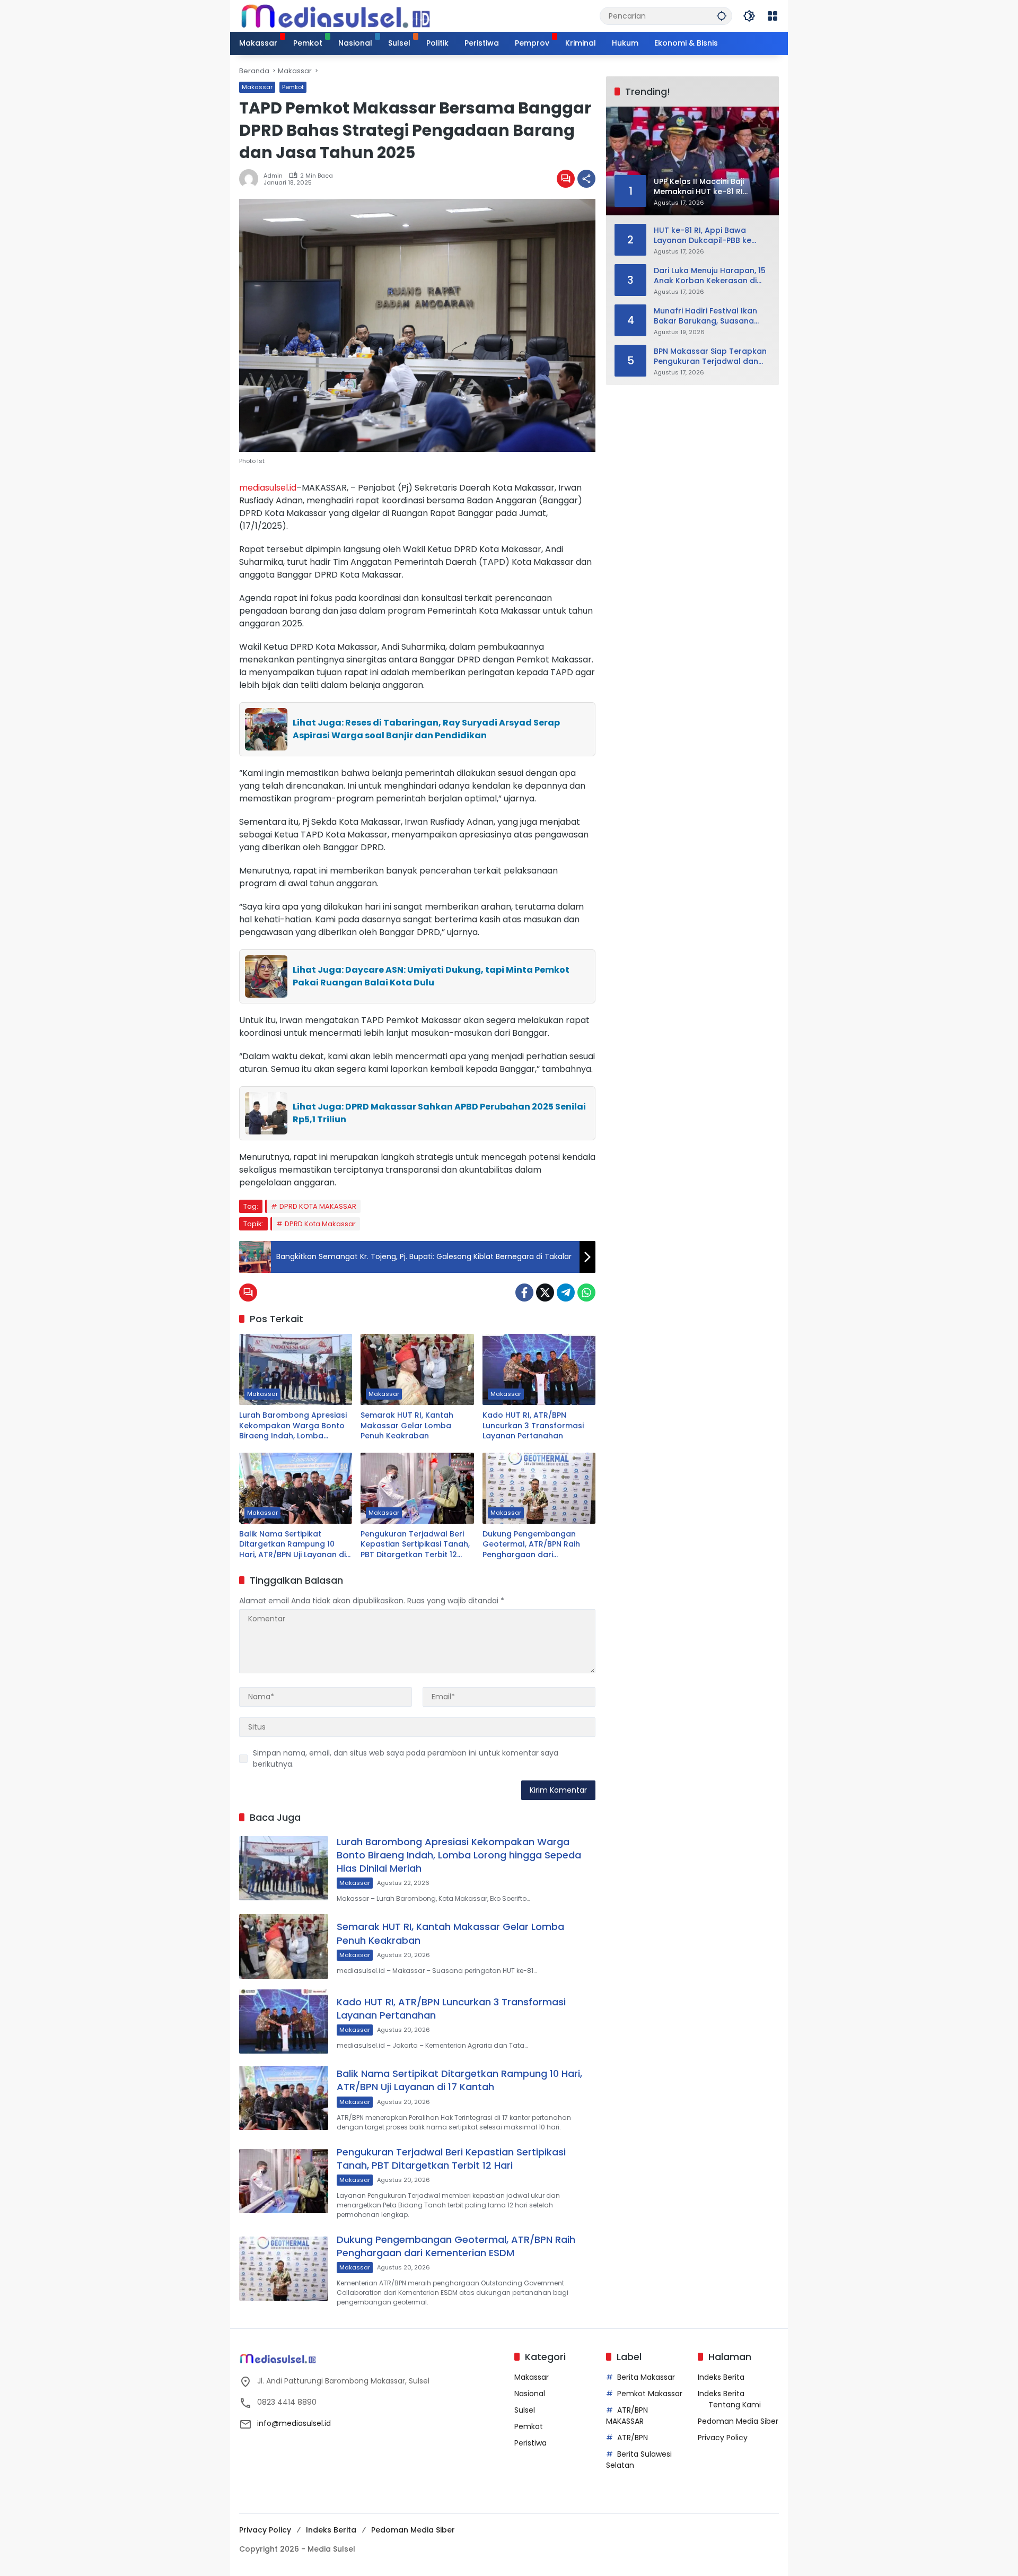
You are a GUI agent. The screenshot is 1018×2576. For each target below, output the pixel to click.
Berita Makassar (646, 2377)
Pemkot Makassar (650, 2394)
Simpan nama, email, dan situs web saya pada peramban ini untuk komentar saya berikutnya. (406, 1758)
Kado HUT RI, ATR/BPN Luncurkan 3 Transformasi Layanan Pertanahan (533, 1426)
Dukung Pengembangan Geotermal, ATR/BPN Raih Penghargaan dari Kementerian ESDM (531, 1545)
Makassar (257, 87)
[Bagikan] (586, 179)
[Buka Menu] (773, 16)
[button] (722, 16)
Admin (273, 176)
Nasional (530, 2394)
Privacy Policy (723, 2438)
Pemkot (293, 87)
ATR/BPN (633, 2438)
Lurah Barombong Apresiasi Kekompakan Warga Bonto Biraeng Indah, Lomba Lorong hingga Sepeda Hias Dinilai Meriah (293, 1426)
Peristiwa (530, 2443)
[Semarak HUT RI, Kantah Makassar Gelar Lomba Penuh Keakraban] (417, 1369)
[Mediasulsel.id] (336, 15)
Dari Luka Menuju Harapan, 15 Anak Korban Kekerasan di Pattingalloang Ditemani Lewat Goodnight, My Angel (710, 276)
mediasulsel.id (268, 488)
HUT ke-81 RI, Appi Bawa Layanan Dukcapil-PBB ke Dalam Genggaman (703, 235)
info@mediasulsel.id (294, 2423)
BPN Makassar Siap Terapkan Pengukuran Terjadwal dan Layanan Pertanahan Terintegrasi (710, 356)
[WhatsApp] (586, 1293)
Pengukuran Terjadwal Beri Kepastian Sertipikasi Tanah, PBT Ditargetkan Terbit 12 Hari (415, 1545)
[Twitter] (545, 1293)
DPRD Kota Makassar (320, 1224)
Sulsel (525, 2410)
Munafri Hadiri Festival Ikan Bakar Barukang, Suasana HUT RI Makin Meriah (705, 316)
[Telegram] (566, 1293)
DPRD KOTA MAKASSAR (318, 1206)
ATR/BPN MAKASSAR (627, 2416)
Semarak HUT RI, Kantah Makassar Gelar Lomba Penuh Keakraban (407, 1426)
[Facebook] (524, 1293)
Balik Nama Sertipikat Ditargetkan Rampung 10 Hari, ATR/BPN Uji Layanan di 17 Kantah (292, 1545)
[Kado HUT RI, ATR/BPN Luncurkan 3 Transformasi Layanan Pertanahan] (539, 1369)
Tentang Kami (735, 2405)
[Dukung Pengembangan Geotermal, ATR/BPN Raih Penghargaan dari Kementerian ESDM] (539, 1488)
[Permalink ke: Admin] (251, 179)
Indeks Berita (721, 2377)
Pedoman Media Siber (738, 2421)
